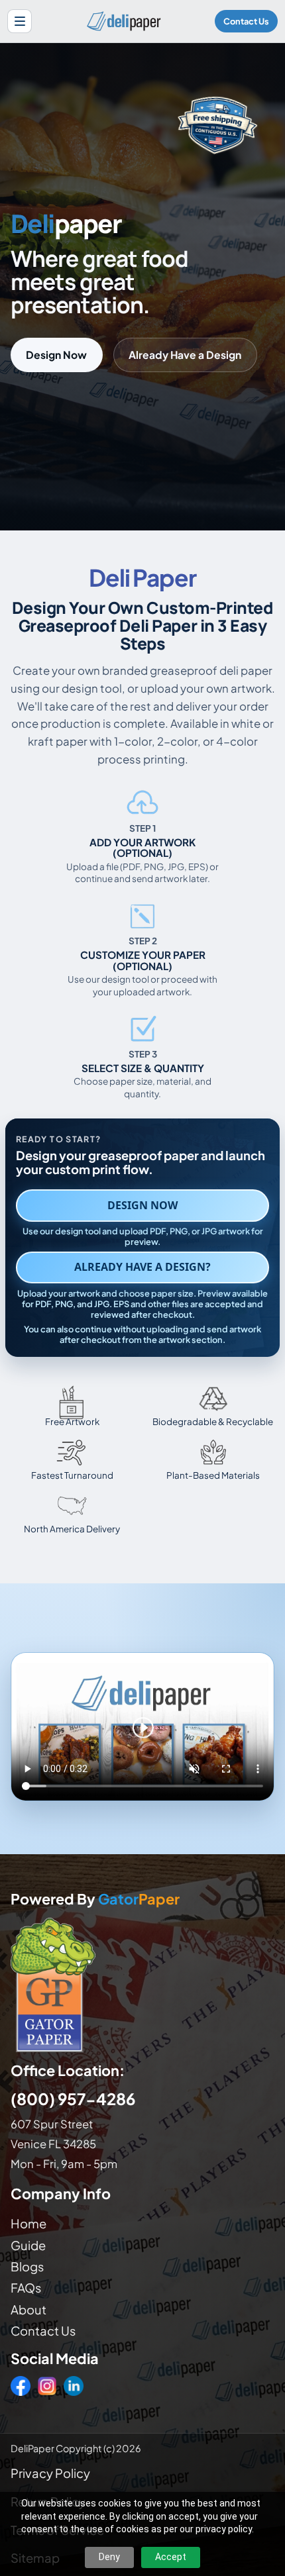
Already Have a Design (185, 355)
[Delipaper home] (123, 21)
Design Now (56, 355)
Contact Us (246, 21)
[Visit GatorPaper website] (142, 1984)
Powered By (95, 1900)
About (28, 2309)
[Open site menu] (20, 22)
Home (28, 2223)
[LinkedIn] (74, 2386)
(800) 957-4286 (73, 2099)
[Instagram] (47, 2386)
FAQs (26, 2288)
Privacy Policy (50, 2473)
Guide (28, 2245)
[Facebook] (21, 2386)
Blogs (27, 2266)
